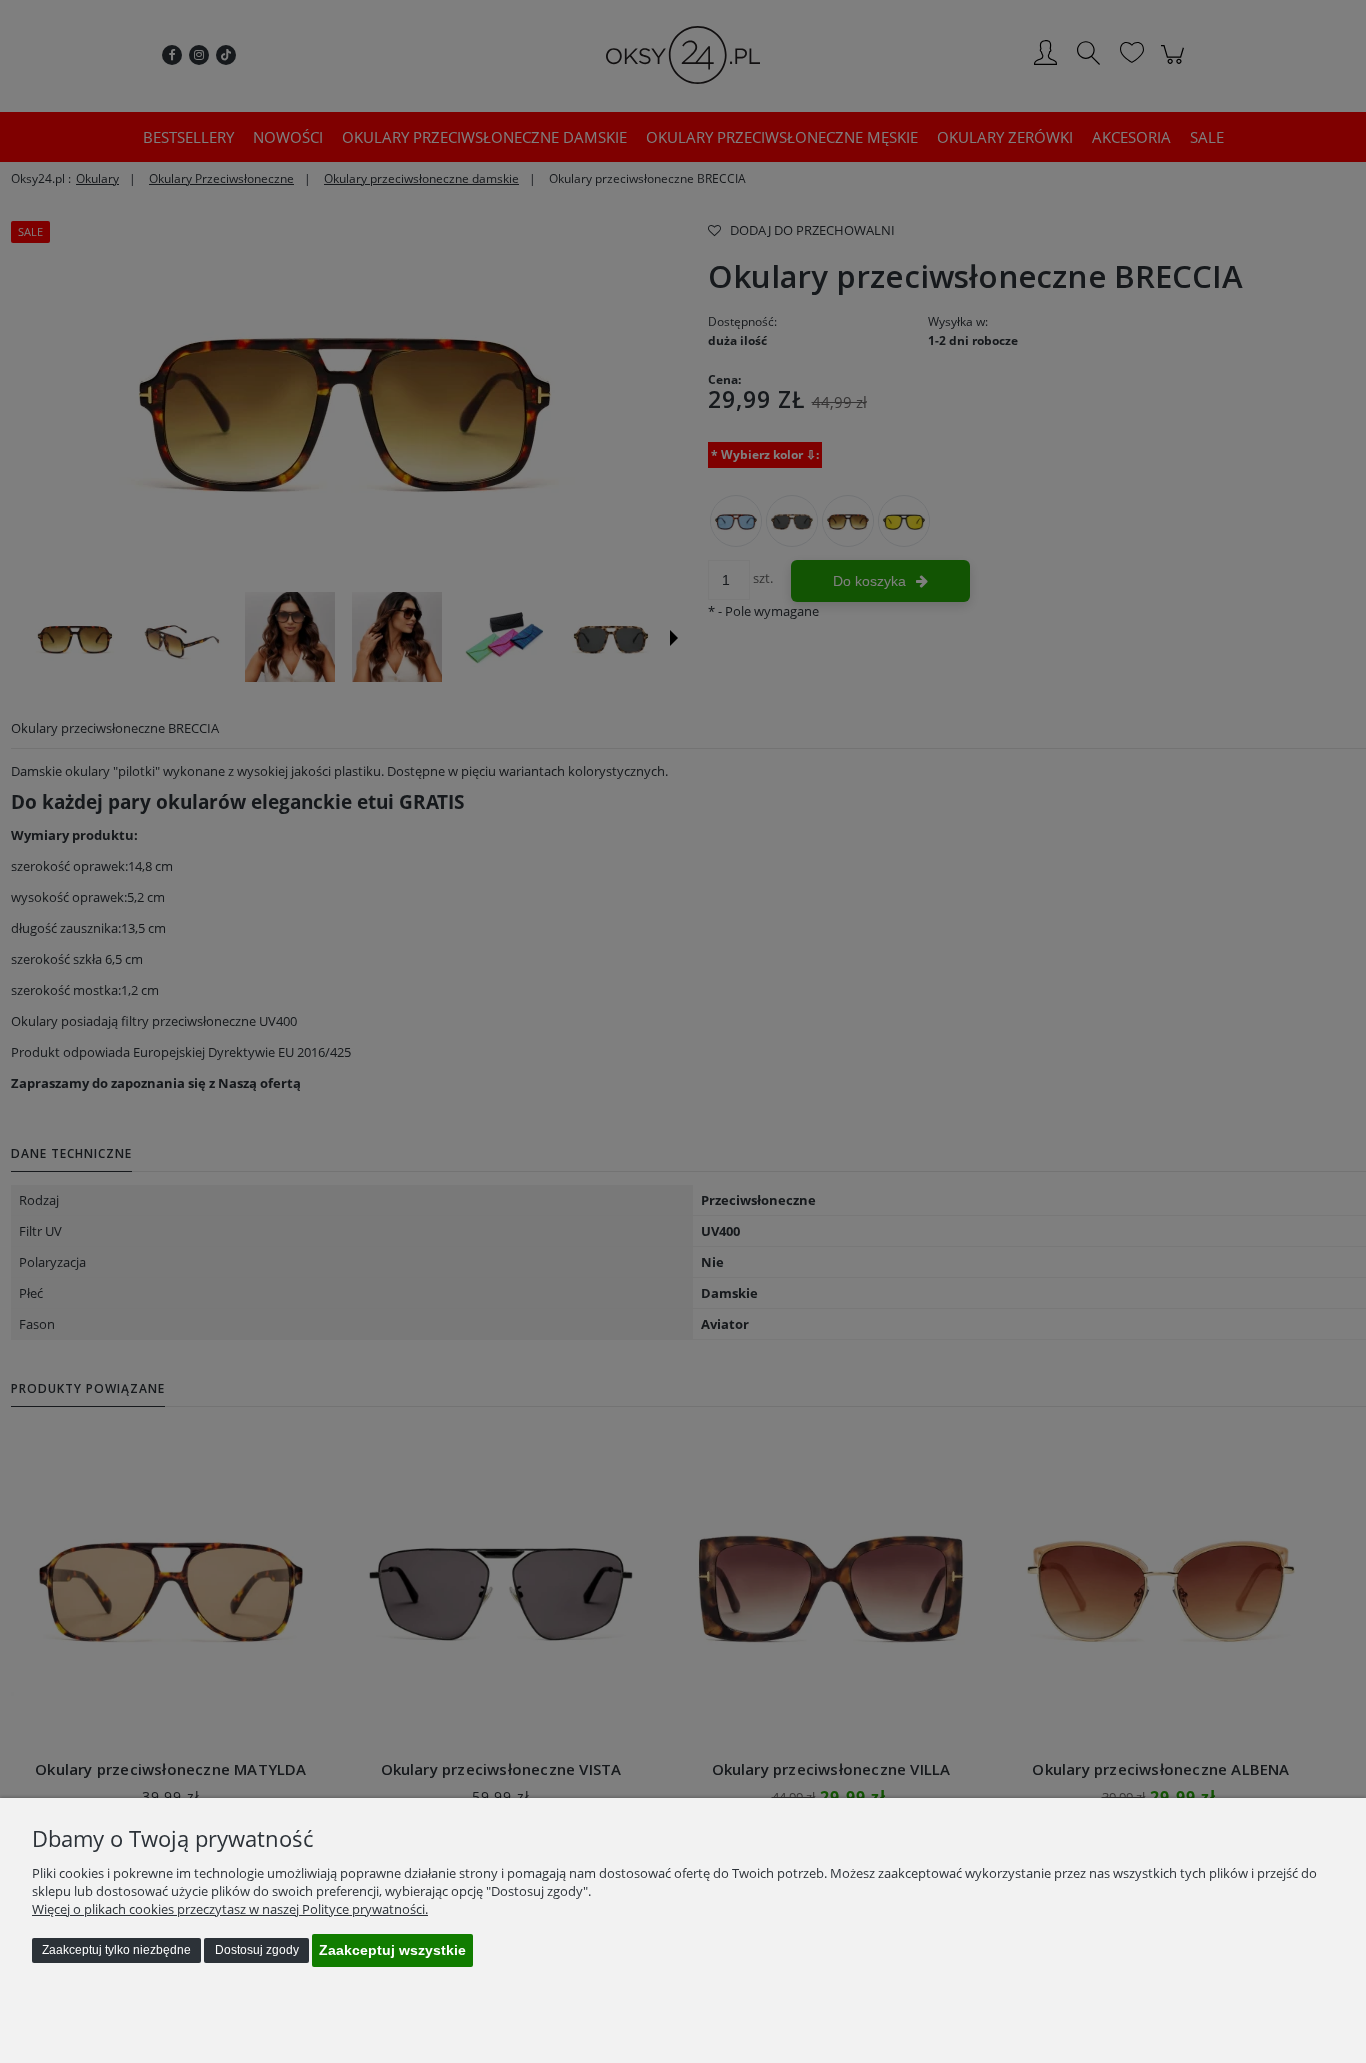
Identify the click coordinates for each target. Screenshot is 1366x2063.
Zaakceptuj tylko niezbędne (116, 1950)
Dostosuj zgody (257, 1950)
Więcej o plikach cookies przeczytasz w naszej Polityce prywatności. (230, 1909)
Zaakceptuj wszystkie (392, 1950)
